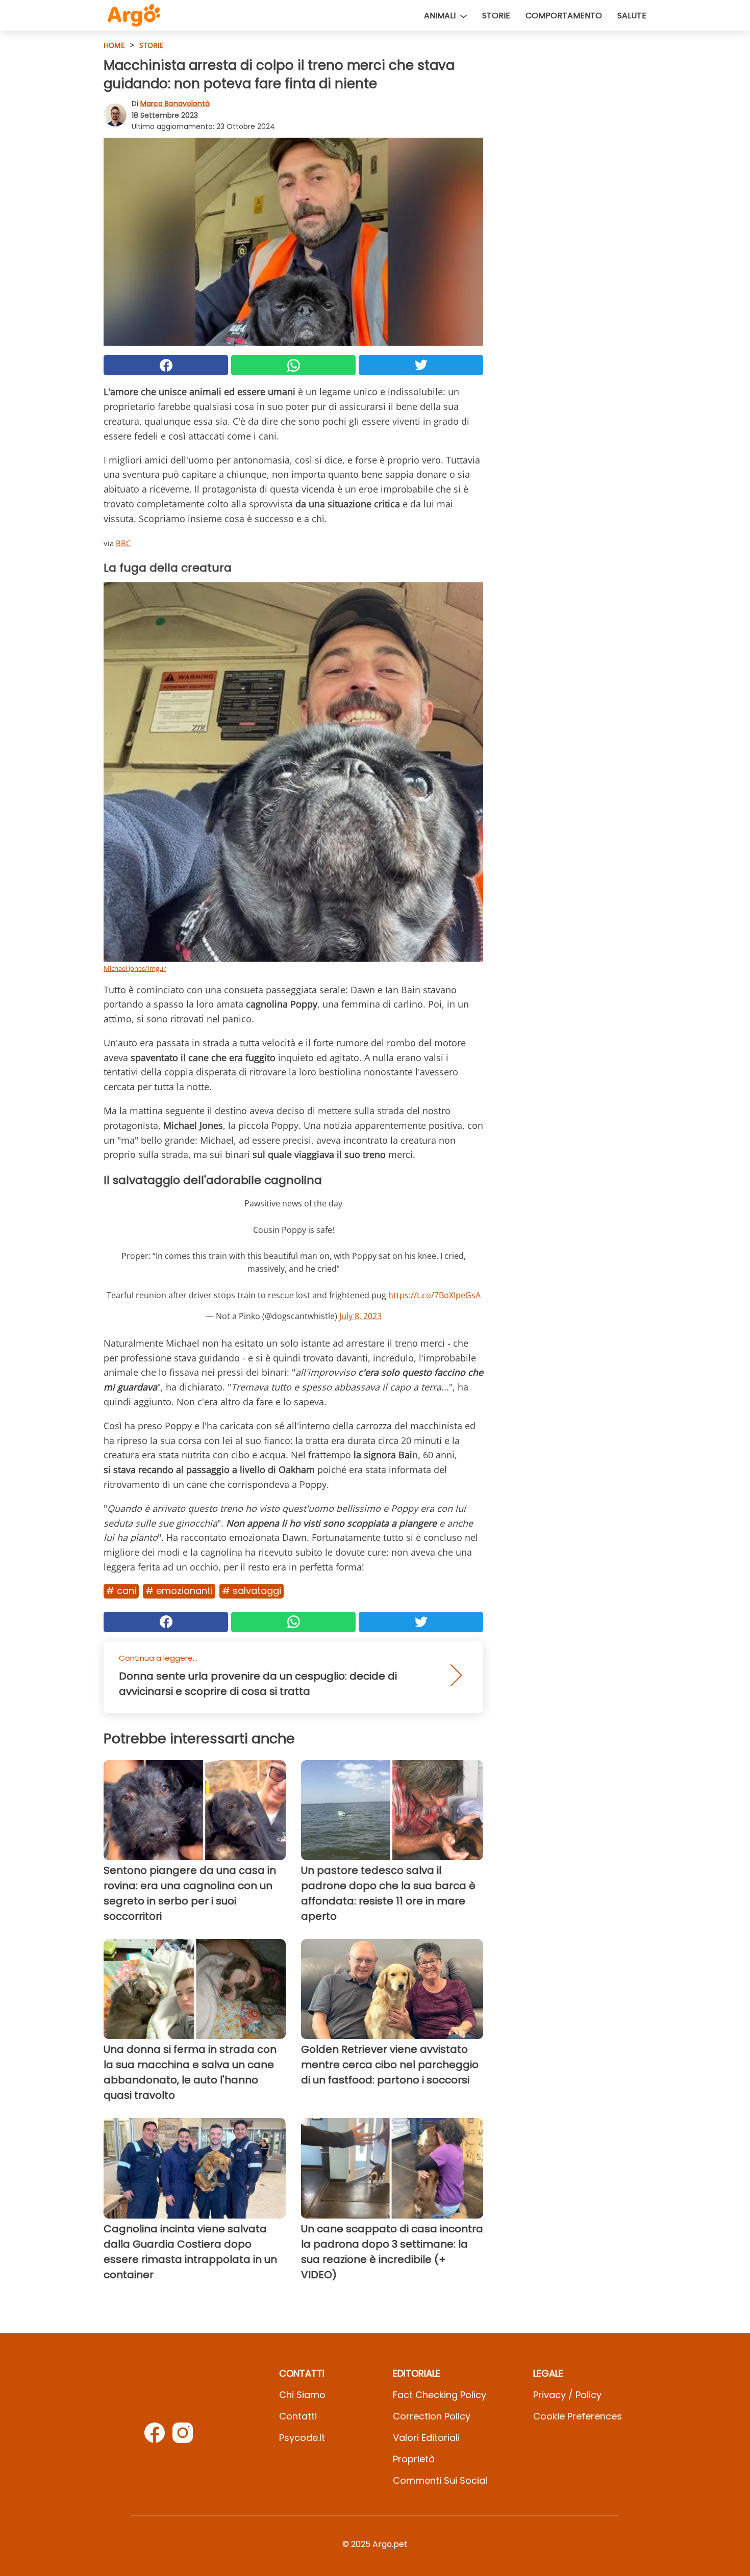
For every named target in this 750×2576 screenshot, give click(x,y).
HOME (114, 45)
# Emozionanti (179, 1591)
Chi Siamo (302, 2395)
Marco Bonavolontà (175, 104)
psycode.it (302, 2438)
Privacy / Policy (567, 2395)
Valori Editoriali (426, 2438)
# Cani (121, 1591)
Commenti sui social (440, 2480)
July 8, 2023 (360, 1316)
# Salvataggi (252, 1591)
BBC (123, 543)
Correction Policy (432, 2416)
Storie (496, 16)
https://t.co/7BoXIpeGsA (434, 1295)
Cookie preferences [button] (578, 2416)
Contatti (298, 2416)
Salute (632, 16)
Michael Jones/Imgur (135, 968)
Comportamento (564, 16)
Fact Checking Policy (440, 2395)
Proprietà (414, 2459)
